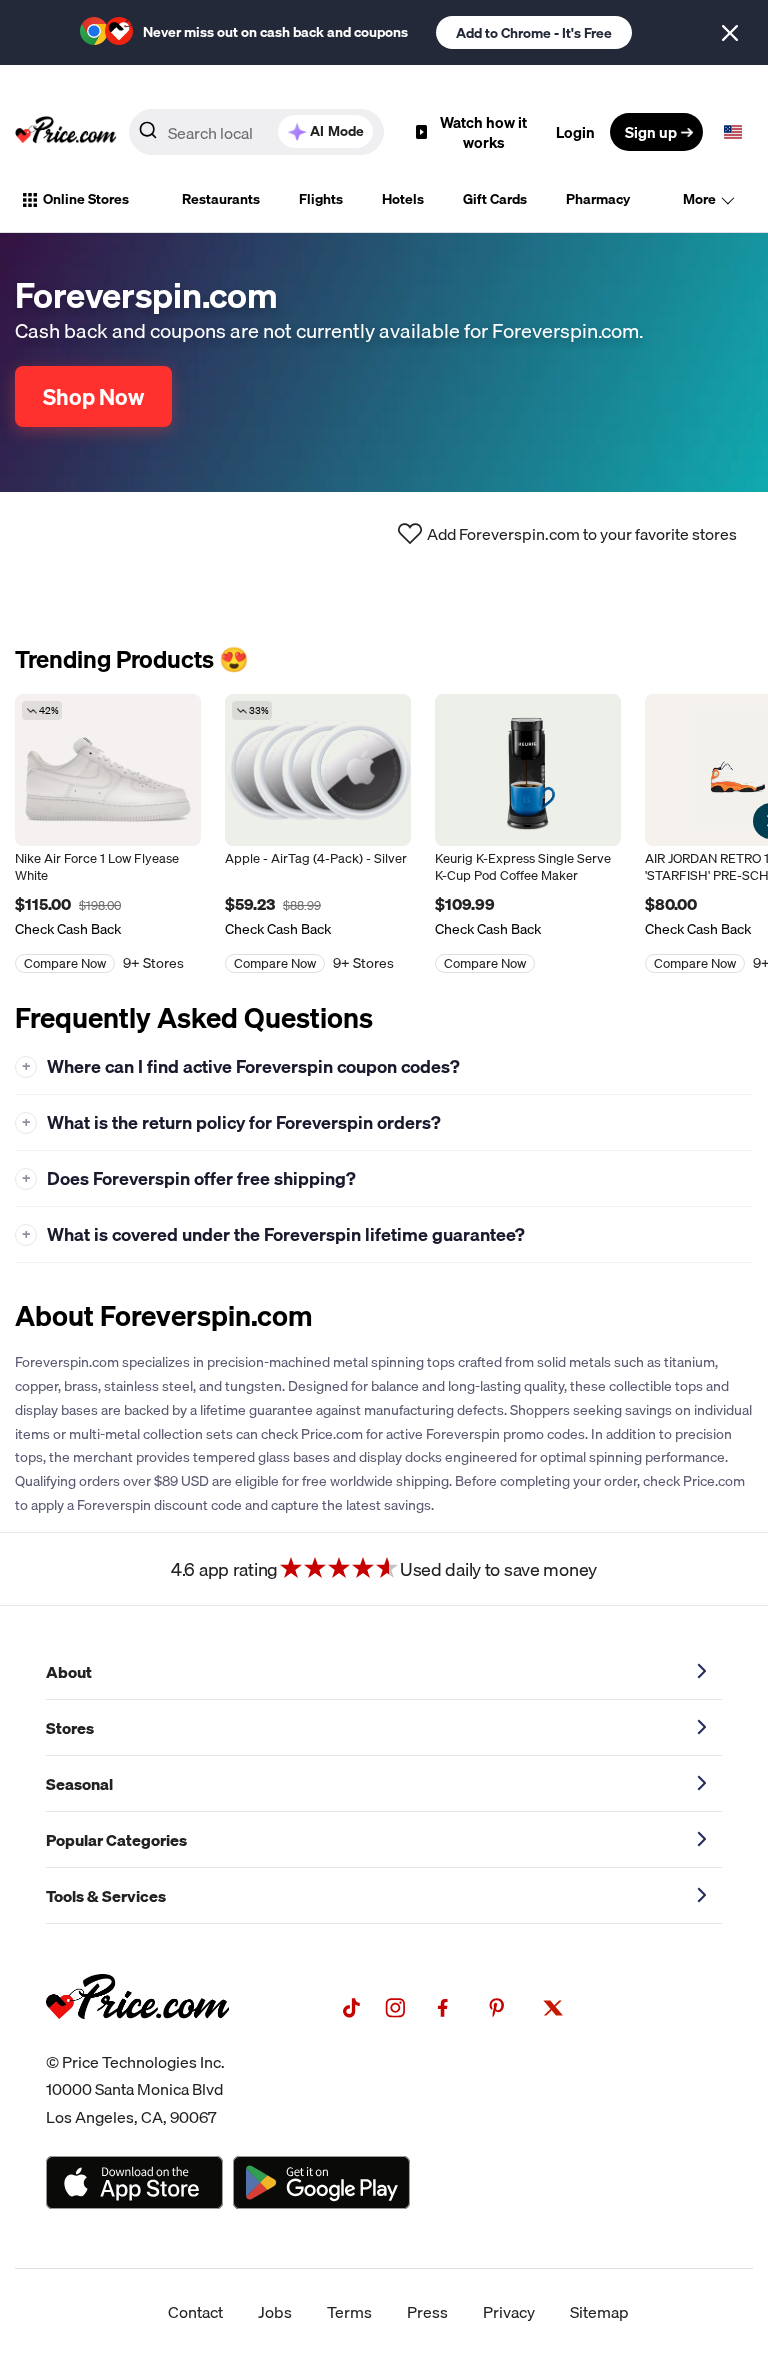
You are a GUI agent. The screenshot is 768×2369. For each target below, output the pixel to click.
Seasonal (79, 1784)
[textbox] (733, 132)
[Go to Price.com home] (66, 132)
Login (575, 132)
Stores (70, 1728)
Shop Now (93, 396)
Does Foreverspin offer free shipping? (189, 1178)
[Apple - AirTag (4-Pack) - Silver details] (318, 770)
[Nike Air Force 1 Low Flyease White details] (108, 770)
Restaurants (221, 199)
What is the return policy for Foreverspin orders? (232, 1122)
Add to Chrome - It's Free (534, 33)
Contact (195, 2312)
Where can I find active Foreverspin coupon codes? (241, 1066)
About (69, 1672)
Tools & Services (106, 1896)
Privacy (509, 2312)
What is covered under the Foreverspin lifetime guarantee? (274, 1234)
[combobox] (256, 132)
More (699, 199)
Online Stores (86, 199)
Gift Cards (495, 199)
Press (427, 2312)
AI (337, 131)
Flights (321, 199)
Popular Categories (116, 1840)
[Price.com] (137, 2041)
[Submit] (148, 136)
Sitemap (599, 2312)
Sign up (651, 132)
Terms (349, 2312)
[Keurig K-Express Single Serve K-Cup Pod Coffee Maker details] (528, 770)
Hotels (403, 199)
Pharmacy (598, 199)
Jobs (275, 2312)
